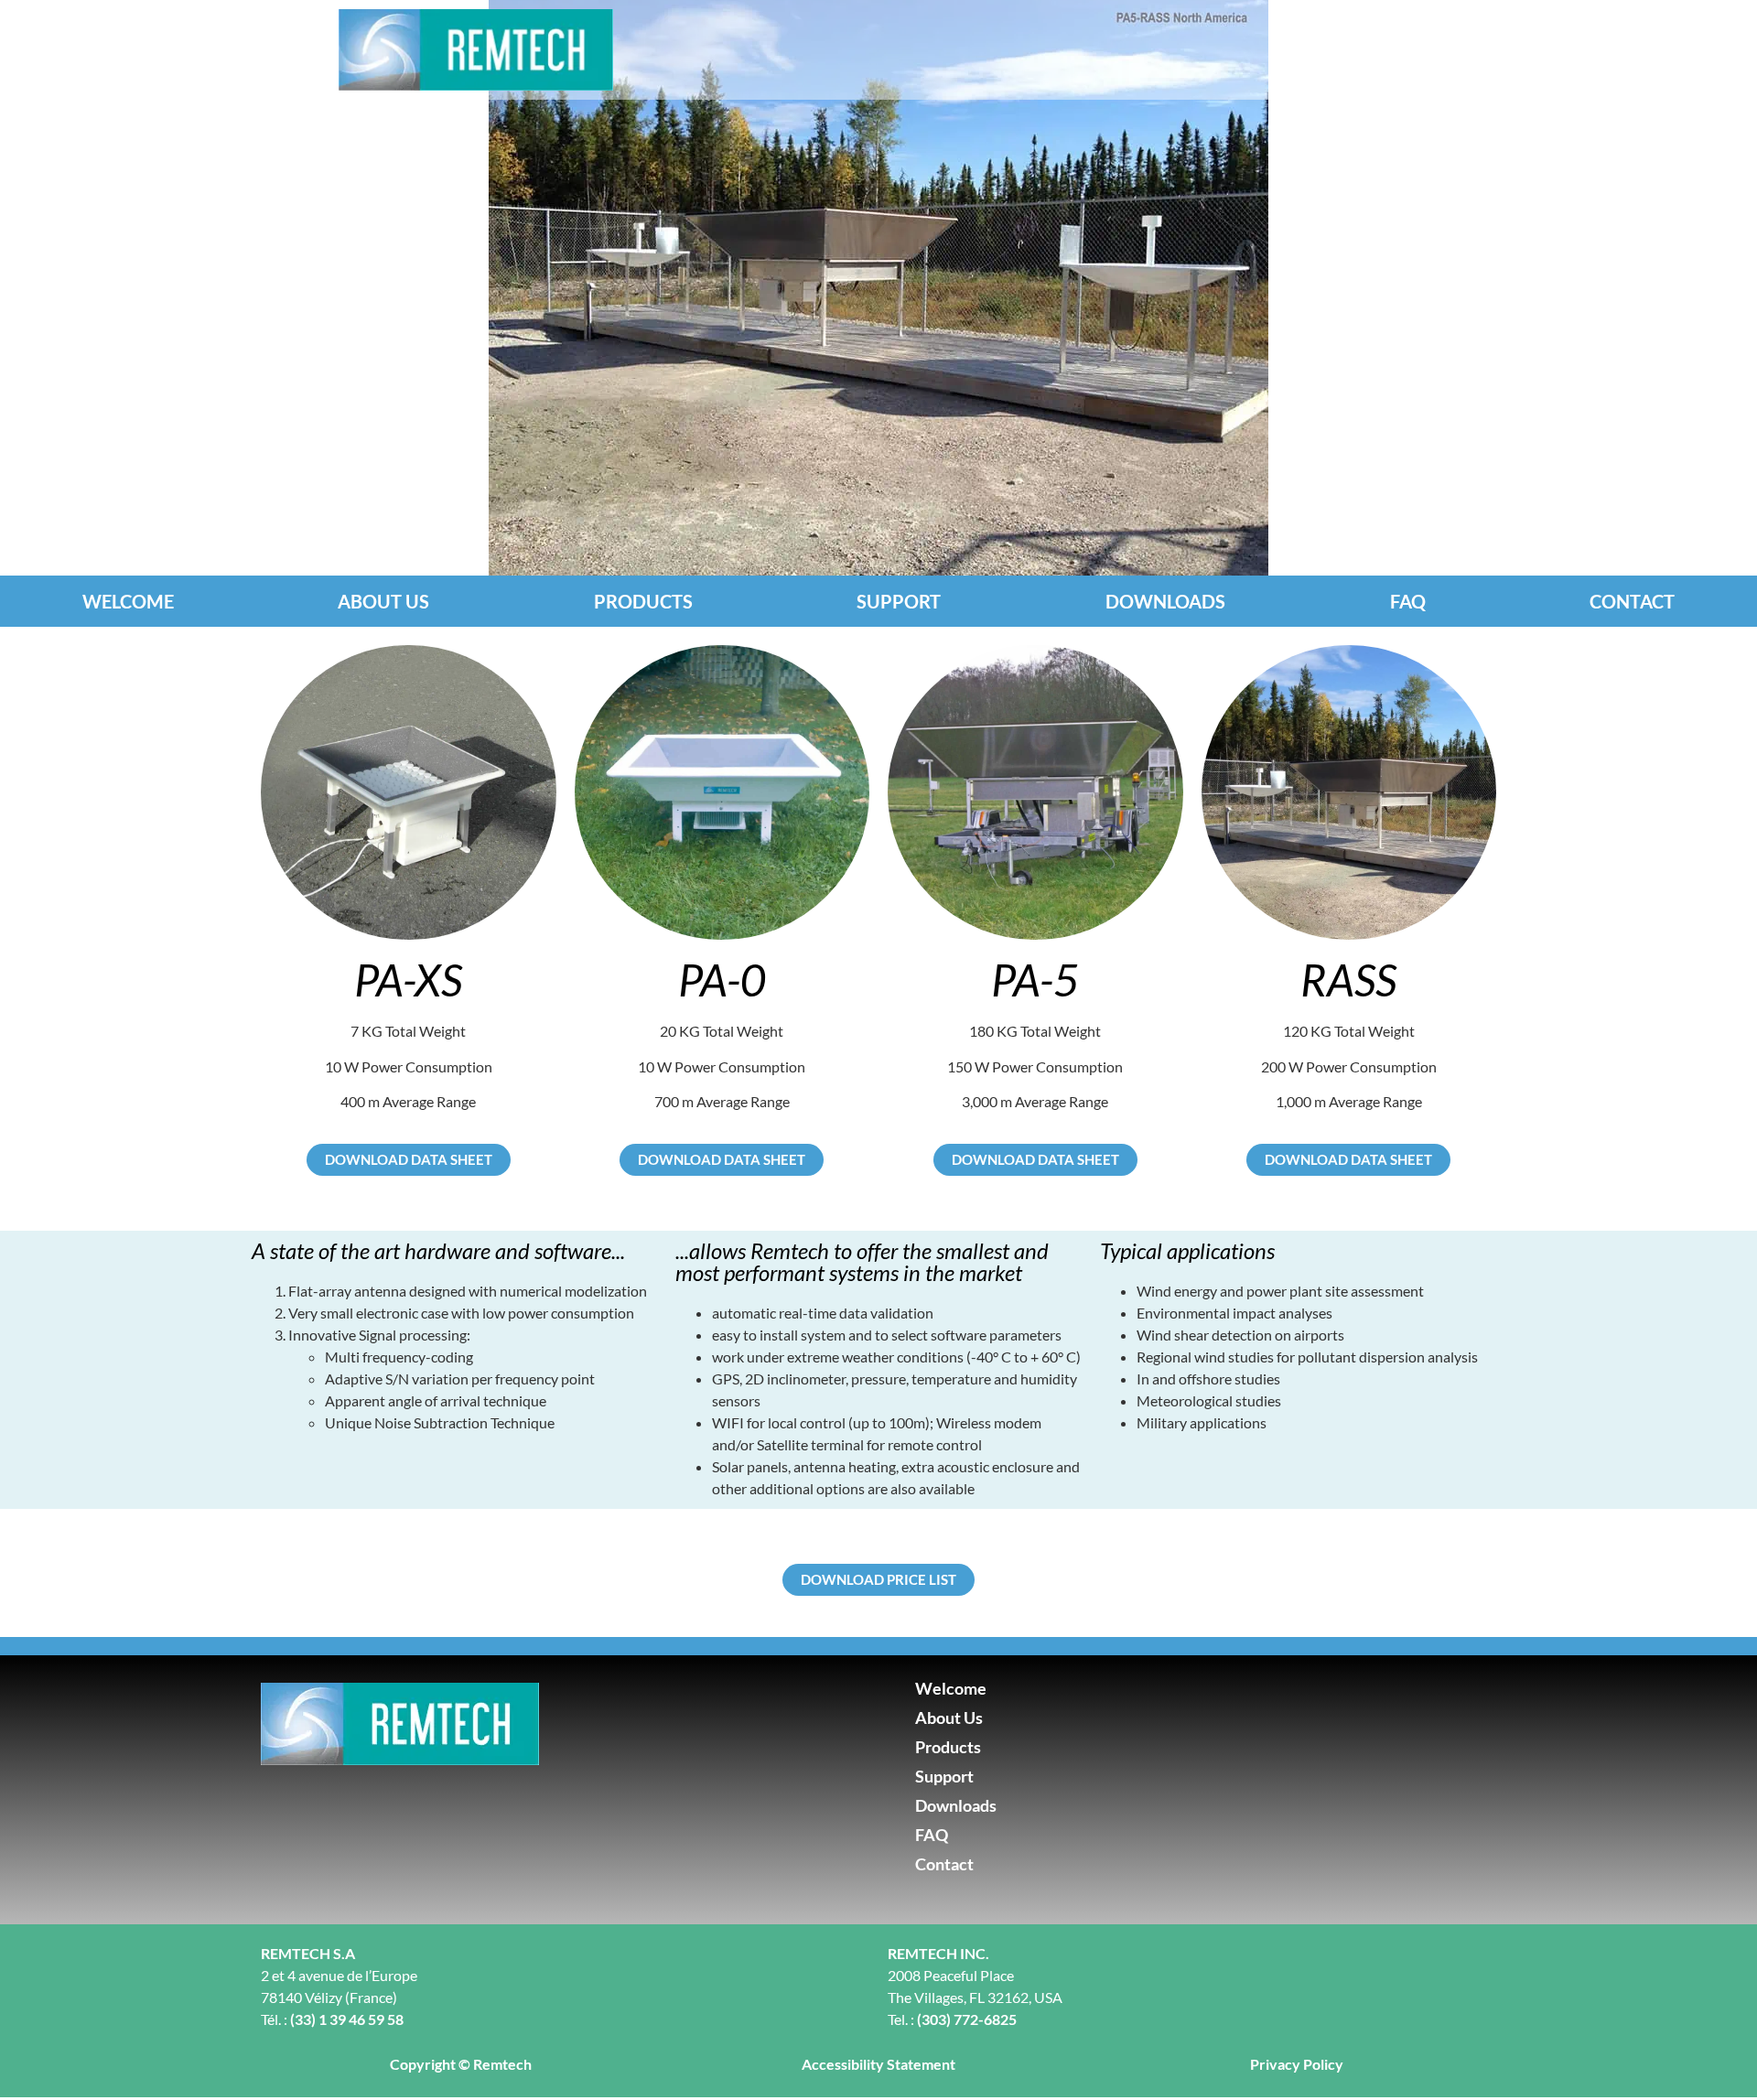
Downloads (1165, 601)
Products (643, 601)
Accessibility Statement (878, 2064)
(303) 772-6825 (967, 2019)
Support (899, 601)
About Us (383, 601)
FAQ (1408, 601)
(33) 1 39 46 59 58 (347, 2019)
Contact (1632, 601)
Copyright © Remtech (461, 2064)
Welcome (128, 601)
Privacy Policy (1297, 2064)
